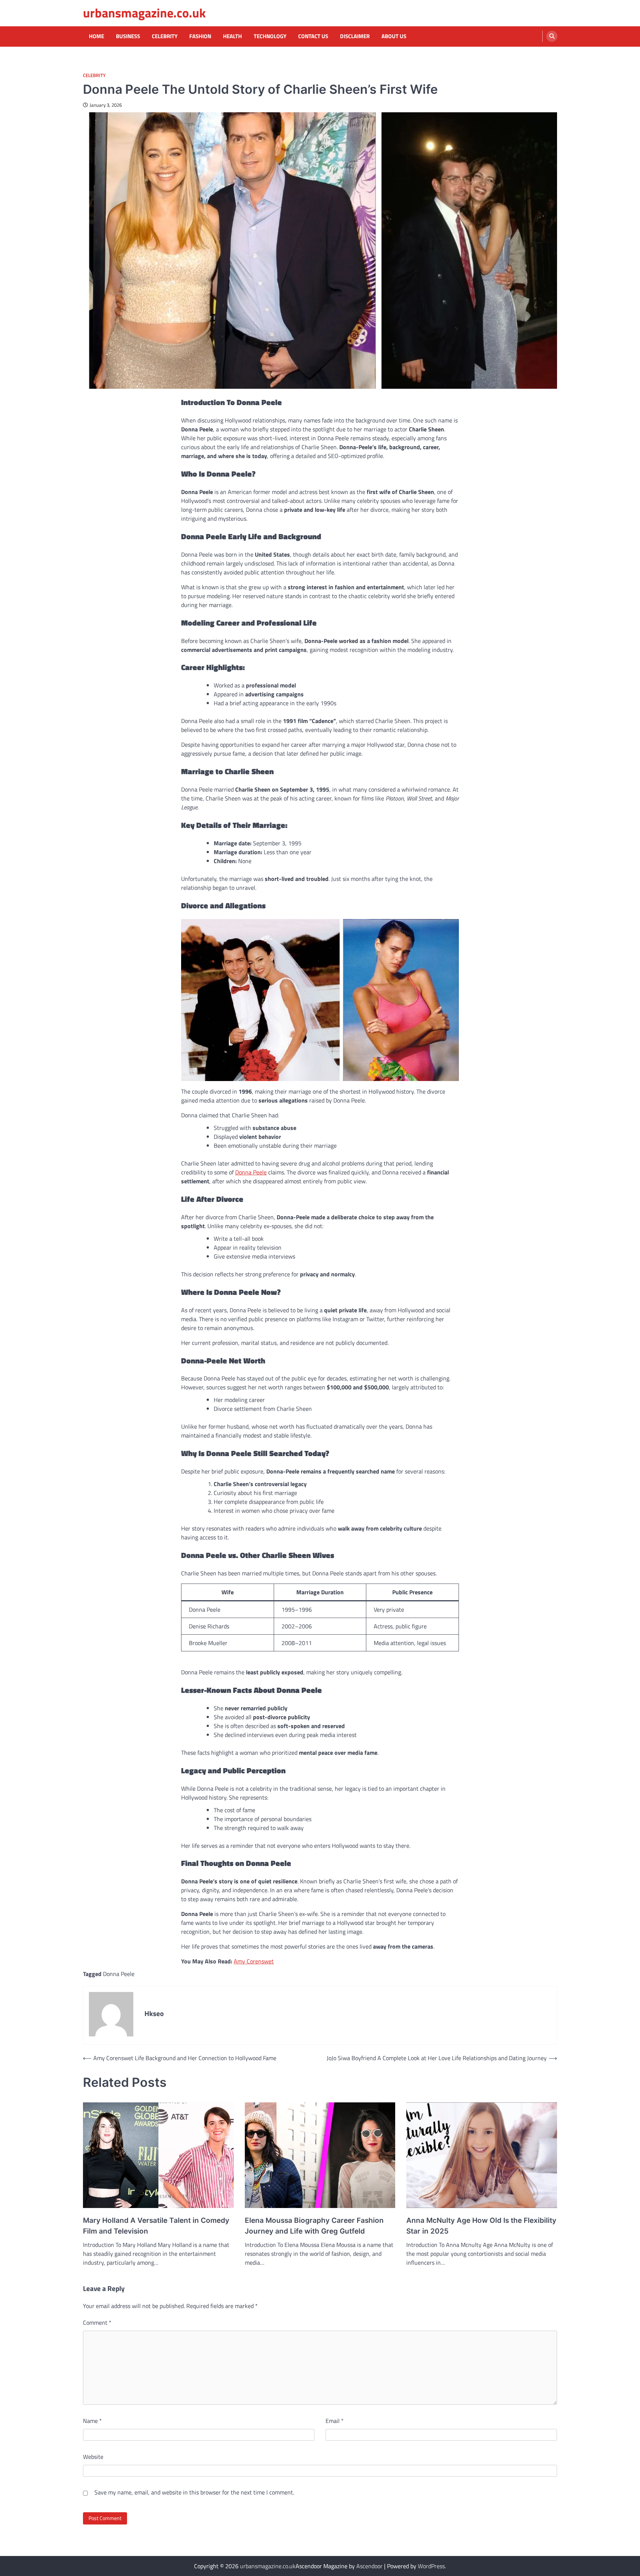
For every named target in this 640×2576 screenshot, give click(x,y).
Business (128, 36)
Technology (270, 36)
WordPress (431, 2566)
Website (93, 2457)
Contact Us (313, 36)
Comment (97, 2323)
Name (92, 2421)
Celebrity (165, 36)
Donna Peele (251, 1172)
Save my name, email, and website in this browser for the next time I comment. (194, 2492)
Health (232, 36)
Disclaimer (355, 36)
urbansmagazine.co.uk (144, 13)
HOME (96, 36)
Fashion (200, 36)
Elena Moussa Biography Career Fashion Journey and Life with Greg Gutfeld (314, 2226)
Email (335, 2421)
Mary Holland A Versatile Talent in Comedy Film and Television (156, 2226)
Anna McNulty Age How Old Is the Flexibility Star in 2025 (481, 2226)
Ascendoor (369, 2566)
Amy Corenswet (254, 1961)
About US (394, 36)
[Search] (552, 36)
